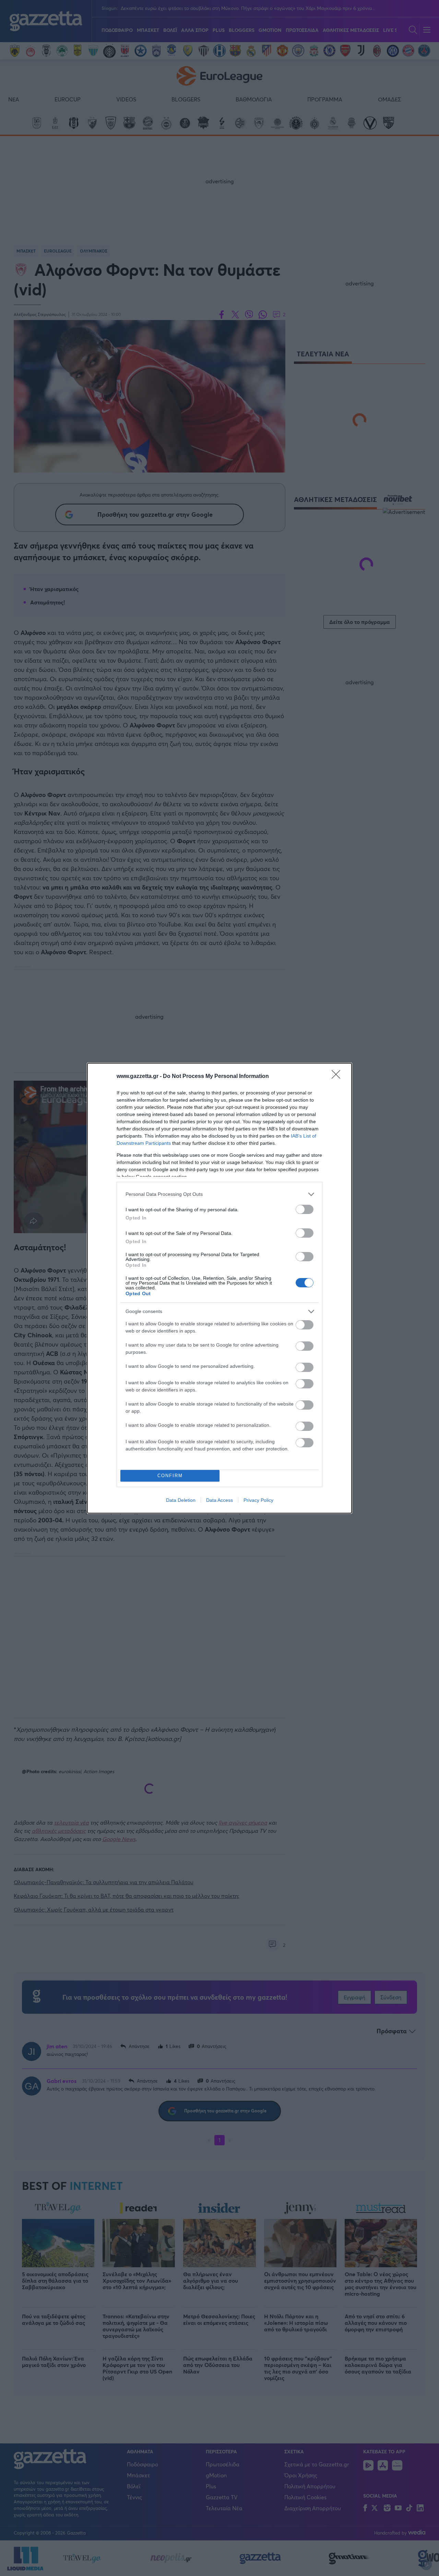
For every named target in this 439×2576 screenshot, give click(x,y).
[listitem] (219, 1194)
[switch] (305, 1209)
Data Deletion (181, 1500)
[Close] (338, 1077)
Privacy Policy (258, 1500)
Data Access (219, 1500)
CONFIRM (170, 1476)
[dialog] (219, 1288)
